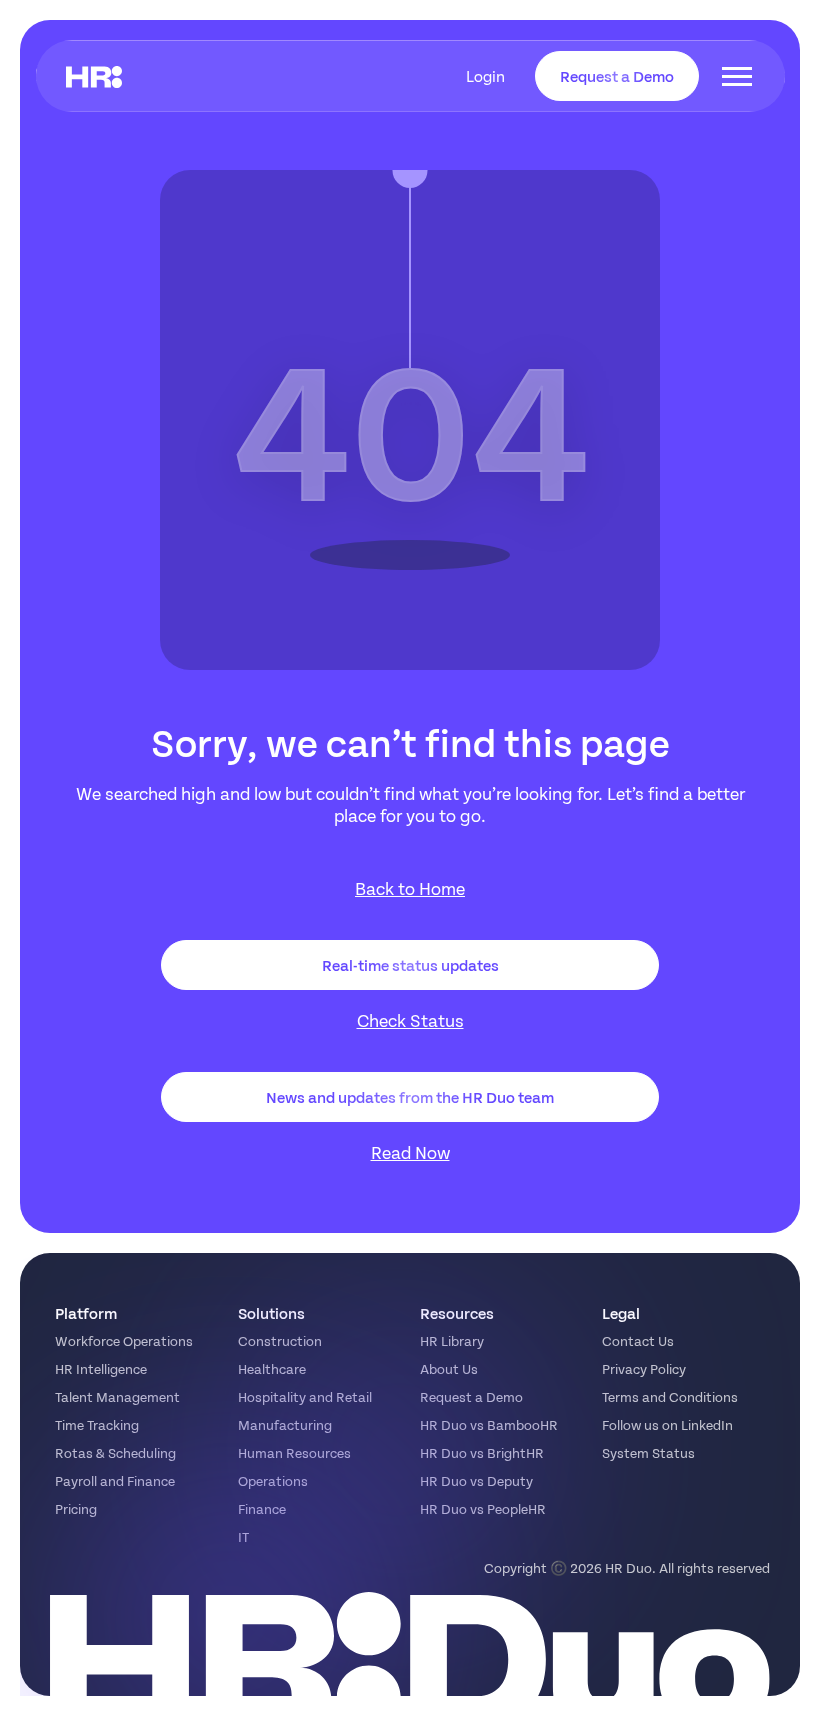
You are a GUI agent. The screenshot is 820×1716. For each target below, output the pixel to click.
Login (485, 75)
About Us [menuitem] (449, 1368)
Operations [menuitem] (273, 1480)
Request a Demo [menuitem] (471, 1396)
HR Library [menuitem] (452, 1340)
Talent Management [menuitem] (117, 1396)
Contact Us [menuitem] (638, 1340)
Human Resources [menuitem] (294, 1452)
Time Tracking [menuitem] (97, 1424)
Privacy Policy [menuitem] (644, 1368)
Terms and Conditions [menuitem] (670, 1396)
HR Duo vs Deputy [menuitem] (476, 1480)
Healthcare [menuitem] (272, 1368)
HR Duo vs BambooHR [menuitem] (489, 1424)
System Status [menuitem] (648, 1452)
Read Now (410, 1152)
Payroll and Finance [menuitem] (115, 1480)
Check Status (410, 1020)
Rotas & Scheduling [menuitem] (115, 1452)
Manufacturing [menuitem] (285, 1424)
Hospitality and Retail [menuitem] (305, 1396)
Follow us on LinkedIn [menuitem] (667, 1424)
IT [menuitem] (243, 1536)
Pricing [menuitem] (76, 1508)
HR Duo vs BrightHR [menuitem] (482, 1452)
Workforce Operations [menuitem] (124, 1340)
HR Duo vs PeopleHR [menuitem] (483, 1508)
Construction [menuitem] (280, 1340)
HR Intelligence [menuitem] (101, 1368)
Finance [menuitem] (262, 1508)
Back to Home (410, 888)
